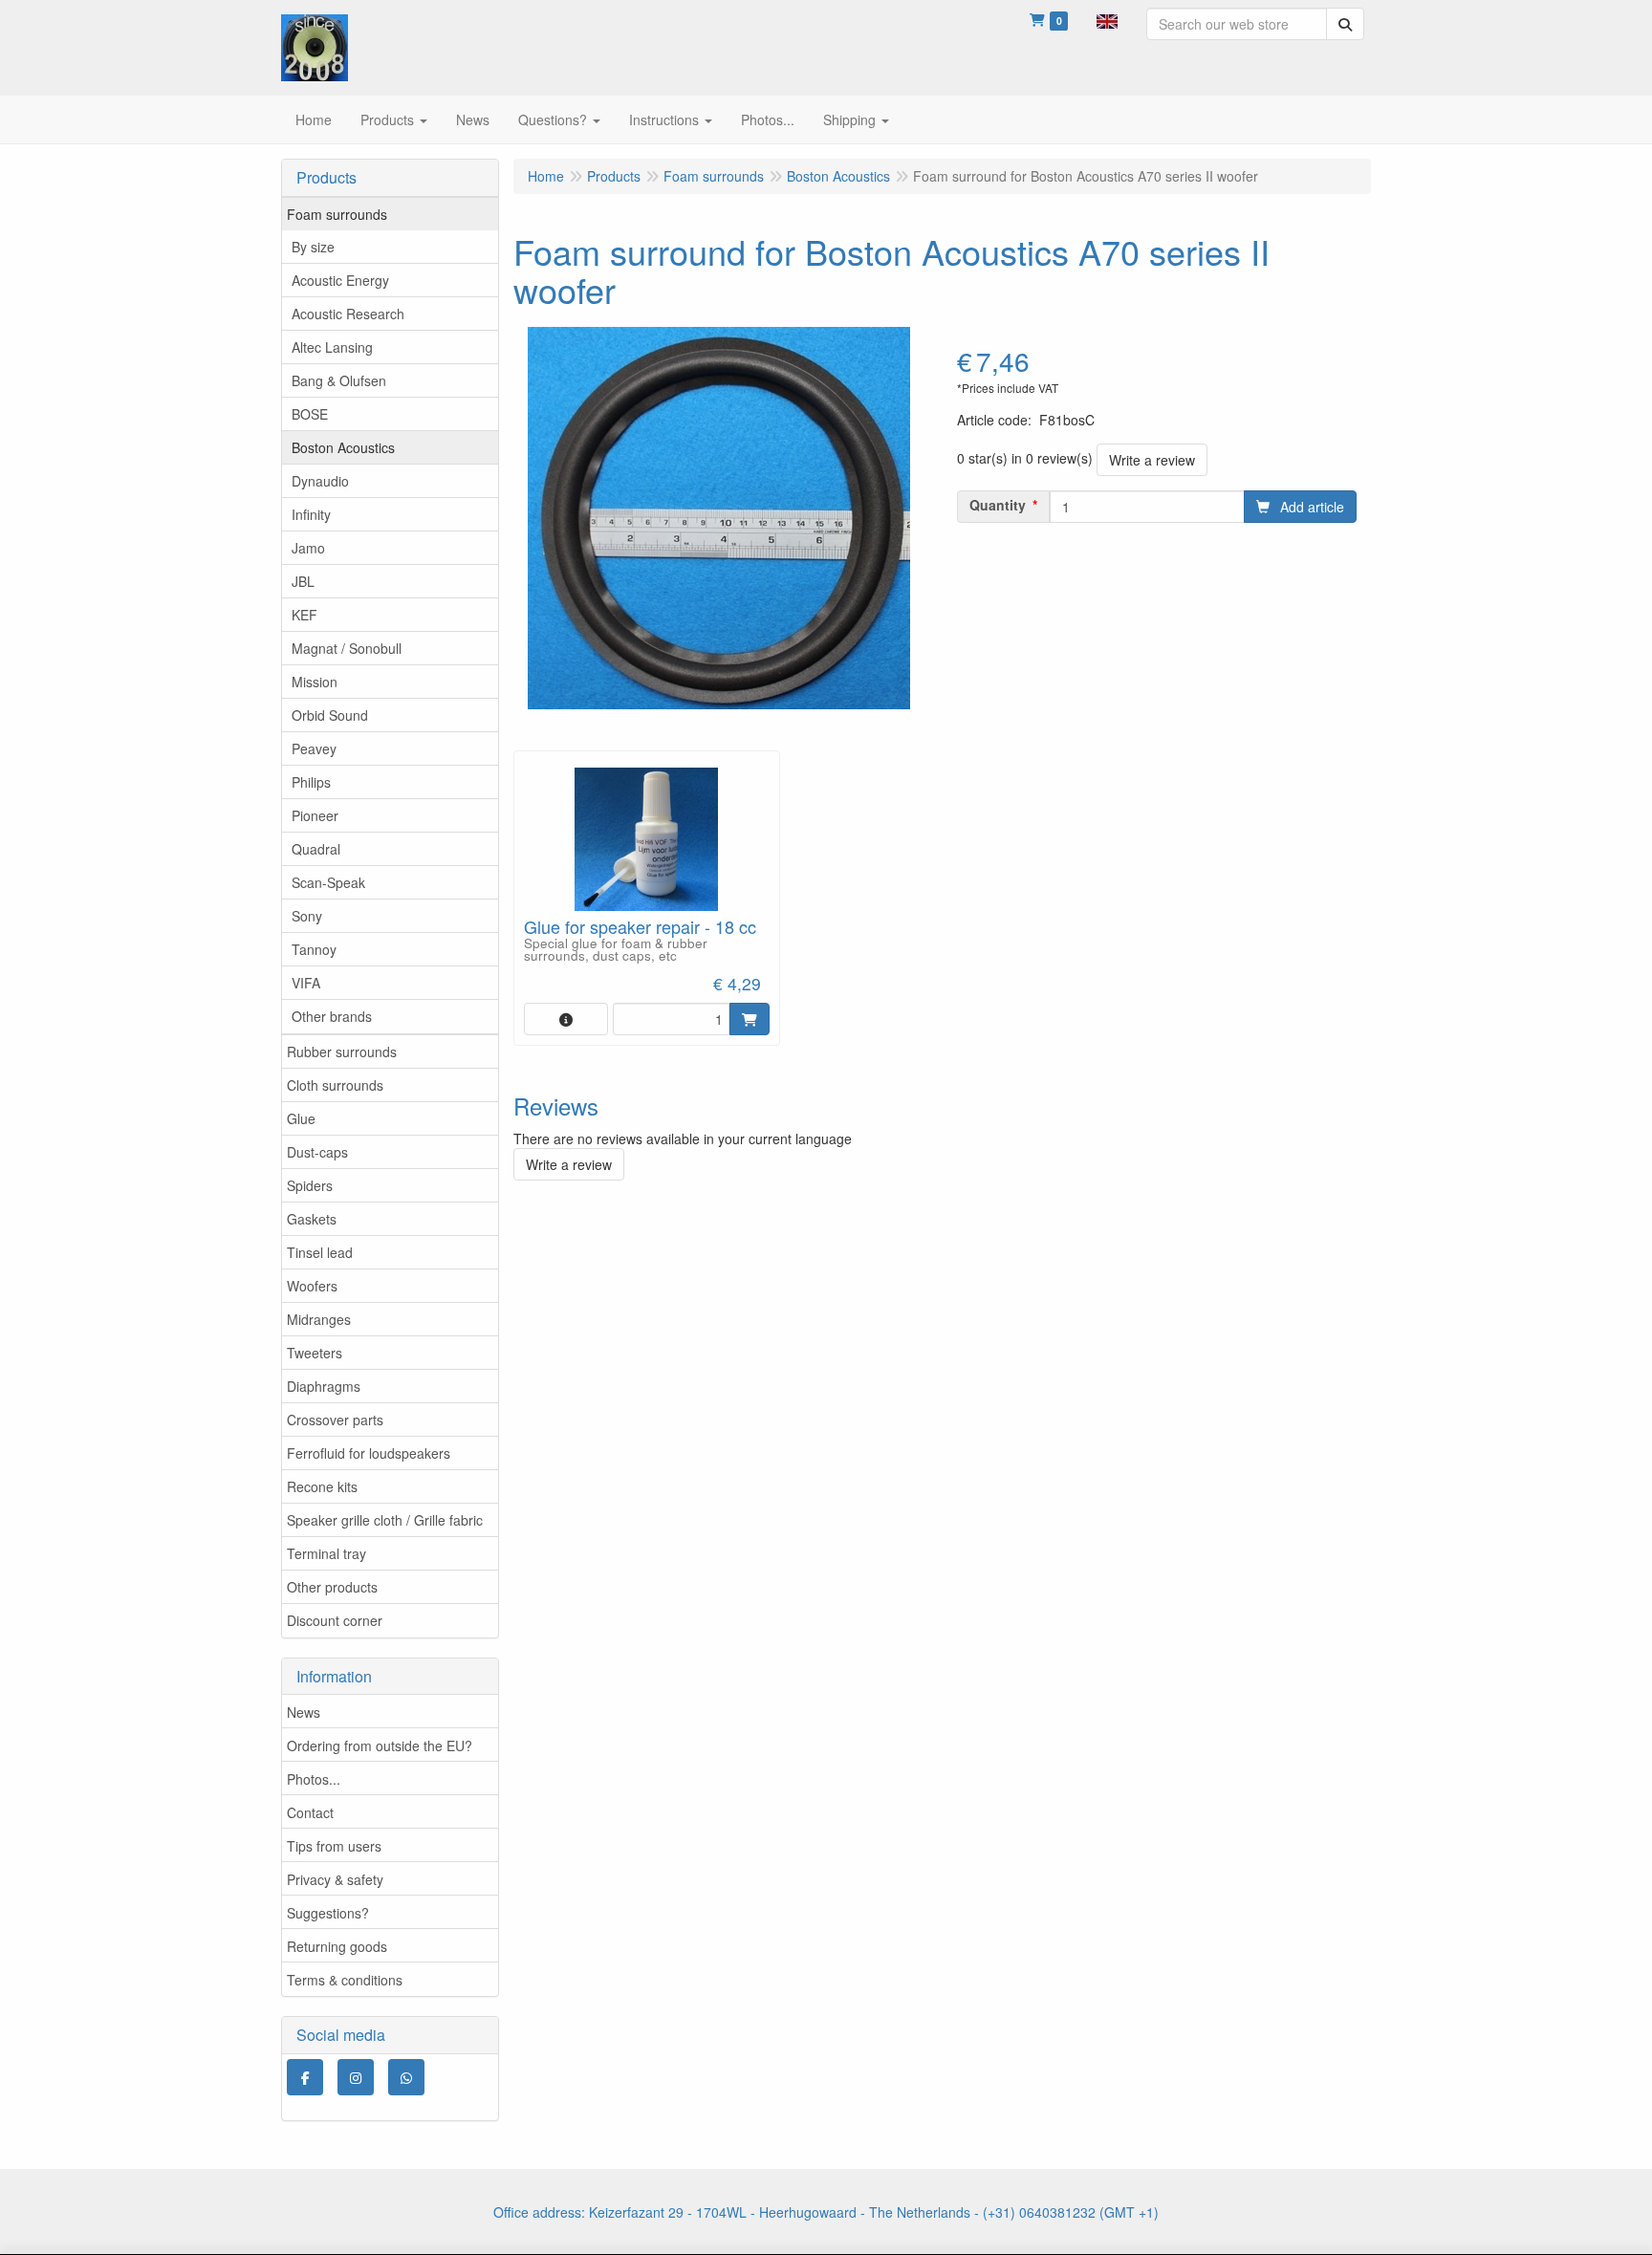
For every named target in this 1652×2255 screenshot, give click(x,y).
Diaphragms (324, 1386)
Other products (332, 1587)
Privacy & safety (335, 1879)
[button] (1107, 19)
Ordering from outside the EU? (380, 1745)
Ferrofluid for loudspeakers (369, 1453)
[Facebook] (305, 2077)
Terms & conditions (345, 1980)
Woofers (312, 1286)
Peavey (314, 748)
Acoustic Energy (340, 280)
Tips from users (334, 1846)
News (304, 1712)
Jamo (308, 548)
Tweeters (315, 1353)
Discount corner (335, 1620)
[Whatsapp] (406, 2077)
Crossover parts (335, 1420)
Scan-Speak (328, 882)
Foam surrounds (337, 214)
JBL (303, 581)
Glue (301, 1118)
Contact (310, 1812)
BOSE (310, 414)
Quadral (316, 849)
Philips (311, 782)
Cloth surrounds (335, 1085)
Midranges (319, 1319)
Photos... (314, 1779)
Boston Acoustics (343, 447)
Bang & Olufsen (339, 380)
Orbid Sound (330, 715)
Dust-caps (317, 1152)
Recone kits (322, 1486)
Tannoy (314, 949)
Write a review (1152, 460)
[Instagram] (356, 2077)
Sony (307, 916)
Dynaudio (320, 481)
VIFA (306, 983)
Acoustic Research (348, 314)
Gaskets (312, 1219)
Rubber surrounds (342, 1052)
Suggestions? (328, 1913)
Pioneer (315, 815)
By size (313, 247)
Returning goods (337, 1946)
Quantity (998, 505)
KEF (304, 615)
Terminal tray (326, 1553)
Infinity (311, 514)
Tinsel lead (320, 1252)
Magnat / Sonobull (347, 648)
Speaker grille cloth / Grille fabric (385, 1520)
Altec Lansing (332, 347)
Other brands (332, 1016)
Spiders (310, 1185)
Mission (315, 682)
